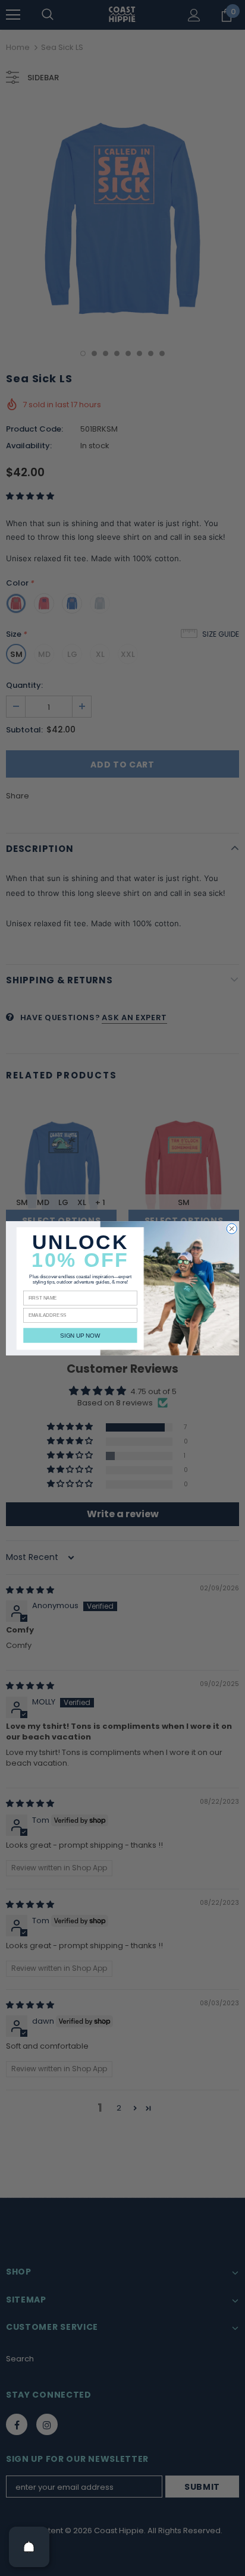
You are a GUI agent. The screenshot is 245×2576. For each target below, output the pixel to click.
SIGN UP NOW (80, 1335)
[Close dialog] (232, 1229)
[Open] (29, 2547)
